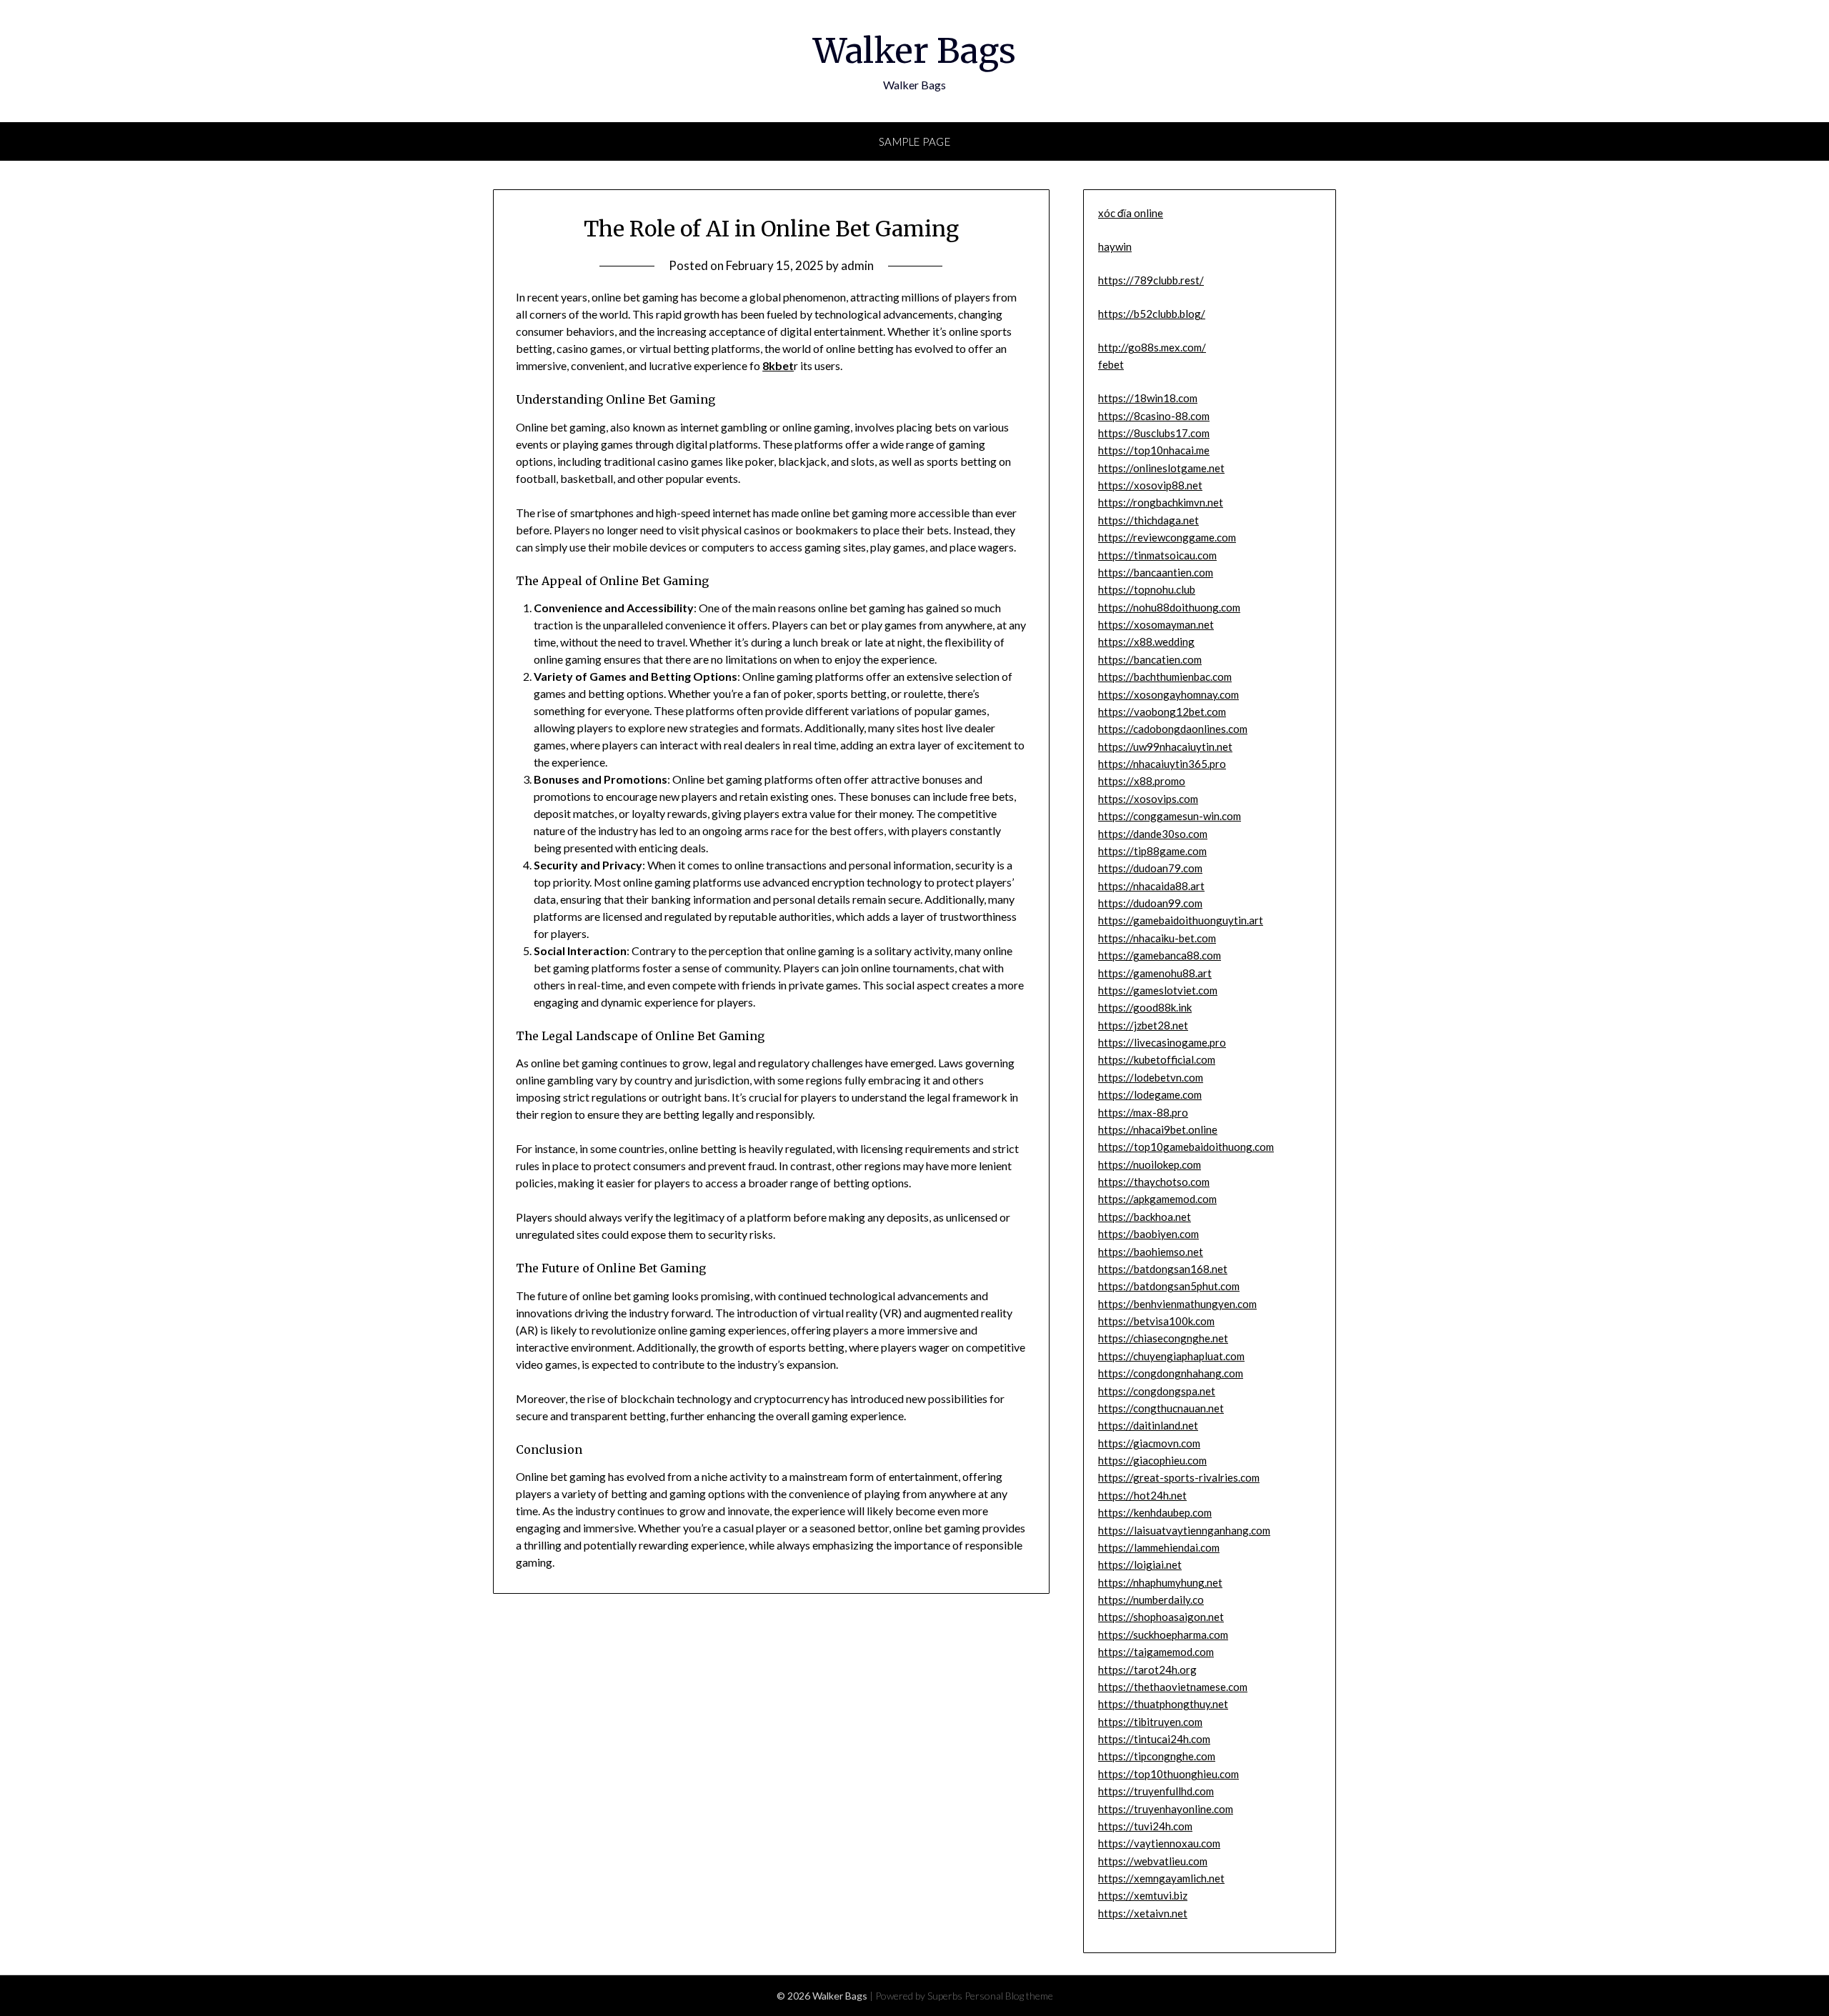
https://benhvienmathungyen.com (1177, 1304)
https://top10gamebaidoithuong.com (1186, 1147)
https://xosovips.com (1148, 799)
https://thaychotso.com (1154, 1182)
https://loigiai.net (1140, 1565)
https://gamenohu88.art (1155, 973)
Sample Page (915, 141)
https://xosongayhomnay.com (1168, 694)
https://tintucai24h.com (1154, 1739)
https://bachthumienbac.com (1165, 677)
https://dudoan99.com (1150, 903)
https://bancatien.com (1150, 659)
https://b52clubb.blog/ (1152, 314)
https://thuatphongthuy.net (1163, 1704)
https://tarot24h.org (1147, 1670)
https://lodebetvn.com (1151, 1077)
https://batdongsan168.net (1163, 1269)
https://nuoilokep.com (1150, 1164)
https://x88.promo (1142, 781)
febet (1111, 364)
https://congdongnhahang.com (1171, 1373)
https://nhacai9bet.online (1158, 1129)
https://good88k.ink (1145, 1007)
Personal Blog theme (1009, 1996)
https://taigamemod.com (1156, 1652)
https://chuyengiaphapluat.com (1171, 1356)
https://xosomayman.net (1156, 624)
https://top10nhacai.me (1154, 450)
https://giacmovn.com (1149, 1443)
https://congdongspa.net (1157, 1391)
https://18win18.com (1148, 398)
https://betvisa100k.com (1156, 1321)
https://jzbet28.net (1143, 1025)
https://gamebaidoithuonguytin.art (1181, 920)
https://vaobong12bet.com (1162, 712)
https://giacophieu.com (1152, 1460)
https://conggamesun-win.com (1170, 816)
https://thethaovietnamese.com (1173, 1687)
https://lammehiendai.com (1159, 1547)
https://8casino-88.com (1154, 416)
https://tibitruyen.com (1150, 1722)
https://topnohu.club (1147, 589)
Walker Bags (914, 51)
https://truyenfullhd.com (1156, 1791)
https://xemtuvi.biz (1143, 1895)
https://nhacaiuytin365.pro (1162, 764)
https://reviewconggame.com (1167, 537)
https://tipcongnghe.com (1157, 1756)
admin (857, 265)
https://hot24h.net (1142, 1495)
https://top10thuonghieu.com (1168, 1774)
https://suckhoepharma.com (1163, 1635)
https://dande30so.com (1153, 834)
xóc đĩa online (1131, 213)
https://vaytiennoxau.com (1159, 1843)
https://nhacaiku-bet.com (1157, 938)
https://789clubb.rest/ (1151, 280)
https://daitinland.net (1148, 1425)
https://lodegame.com (1150, 1094)
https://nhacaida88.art (1151, 886)
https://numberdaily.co (1151, 1600)
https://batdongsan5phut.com (1169, 1286)
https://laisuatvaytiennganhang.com (1184, 1530)
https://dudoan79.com (1150, 868)
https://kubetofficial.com (1157, 1059)
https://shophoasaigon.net (1161, 1617)
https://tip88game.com (1152, 851)
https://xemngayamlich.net (1161, 1878)
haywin (1115, 246)
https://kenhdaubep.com (1155, 1512)
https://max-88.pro (1143, 1112)
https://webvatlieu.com (1153, 1861)
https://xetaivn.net (1143, 1913)
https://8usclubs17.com (1154, 433)
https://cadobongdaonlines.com (1173, 729)
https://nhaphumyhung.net (1160, 1582)
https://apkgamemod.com (1157, 1199)
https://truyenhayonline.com (1166, 1809)
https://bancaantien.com (1156, 572)
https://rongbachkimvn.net (1161, 502)
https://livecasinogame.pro (1162, 1042)
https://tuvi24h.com (1145, 1826)
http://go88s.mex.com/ (1152, 347)
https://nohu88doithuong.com (1169, 607)
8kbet (778, 365)
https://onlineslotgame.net (1161, 468)
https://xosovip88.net (1150, 485)
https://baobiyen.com (1148, 1234)
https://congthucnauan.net (1161, 1408)
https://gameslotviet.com (1158, 990)
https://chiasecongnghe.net (1163, 1338)
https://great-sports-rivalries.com (1179, 1477)
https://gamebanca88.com (1160, 955)
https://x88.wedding (1146, 642)
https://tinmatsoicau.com (1157, 555)
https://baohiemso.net (1151, 1252)
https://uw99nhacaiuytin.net (1165, 747)
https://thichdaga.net (1148, 520)
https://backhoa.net (1145, 1217)
